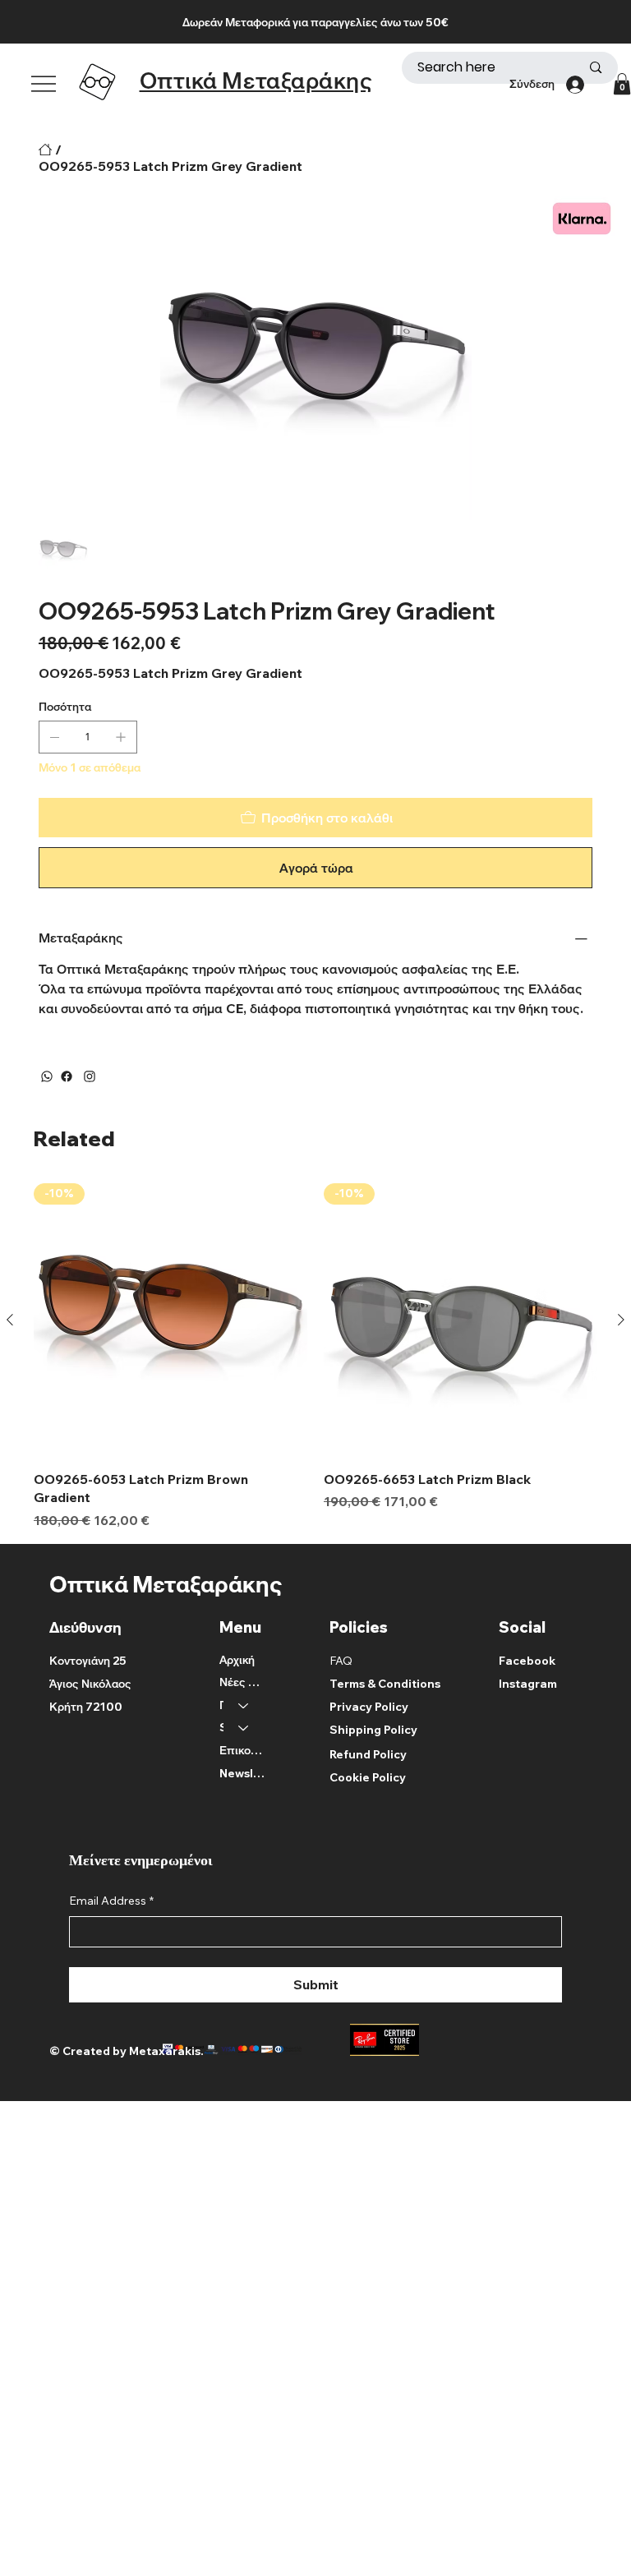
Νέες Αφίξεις (242, 1682)
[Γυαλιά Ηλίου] (244, 1706)
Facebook (527, 1661)
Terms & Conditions (385, 1684)
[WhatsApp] (47, 1076)
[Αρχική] (45, 150)
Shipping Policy (373, 1730)
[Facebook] (67, 1076)
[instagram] (90, 1076)
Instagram (528, 1684)
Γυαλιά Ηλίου (221, 1705)
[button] (622, 84)
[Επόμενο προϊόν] (621, 1320)
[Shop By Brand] (244, 1728)
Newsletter (242, 1773)
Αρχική (237, 1660)
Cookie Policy (368, 1777)
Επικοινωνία (242, 1750)
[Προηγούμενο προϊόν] (10, 1320)
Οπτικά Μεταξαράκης (256, 80)
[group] (315, 1357)
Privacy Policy (369, 1707)
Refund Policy (368, 1754)
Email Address (111, 1901)
